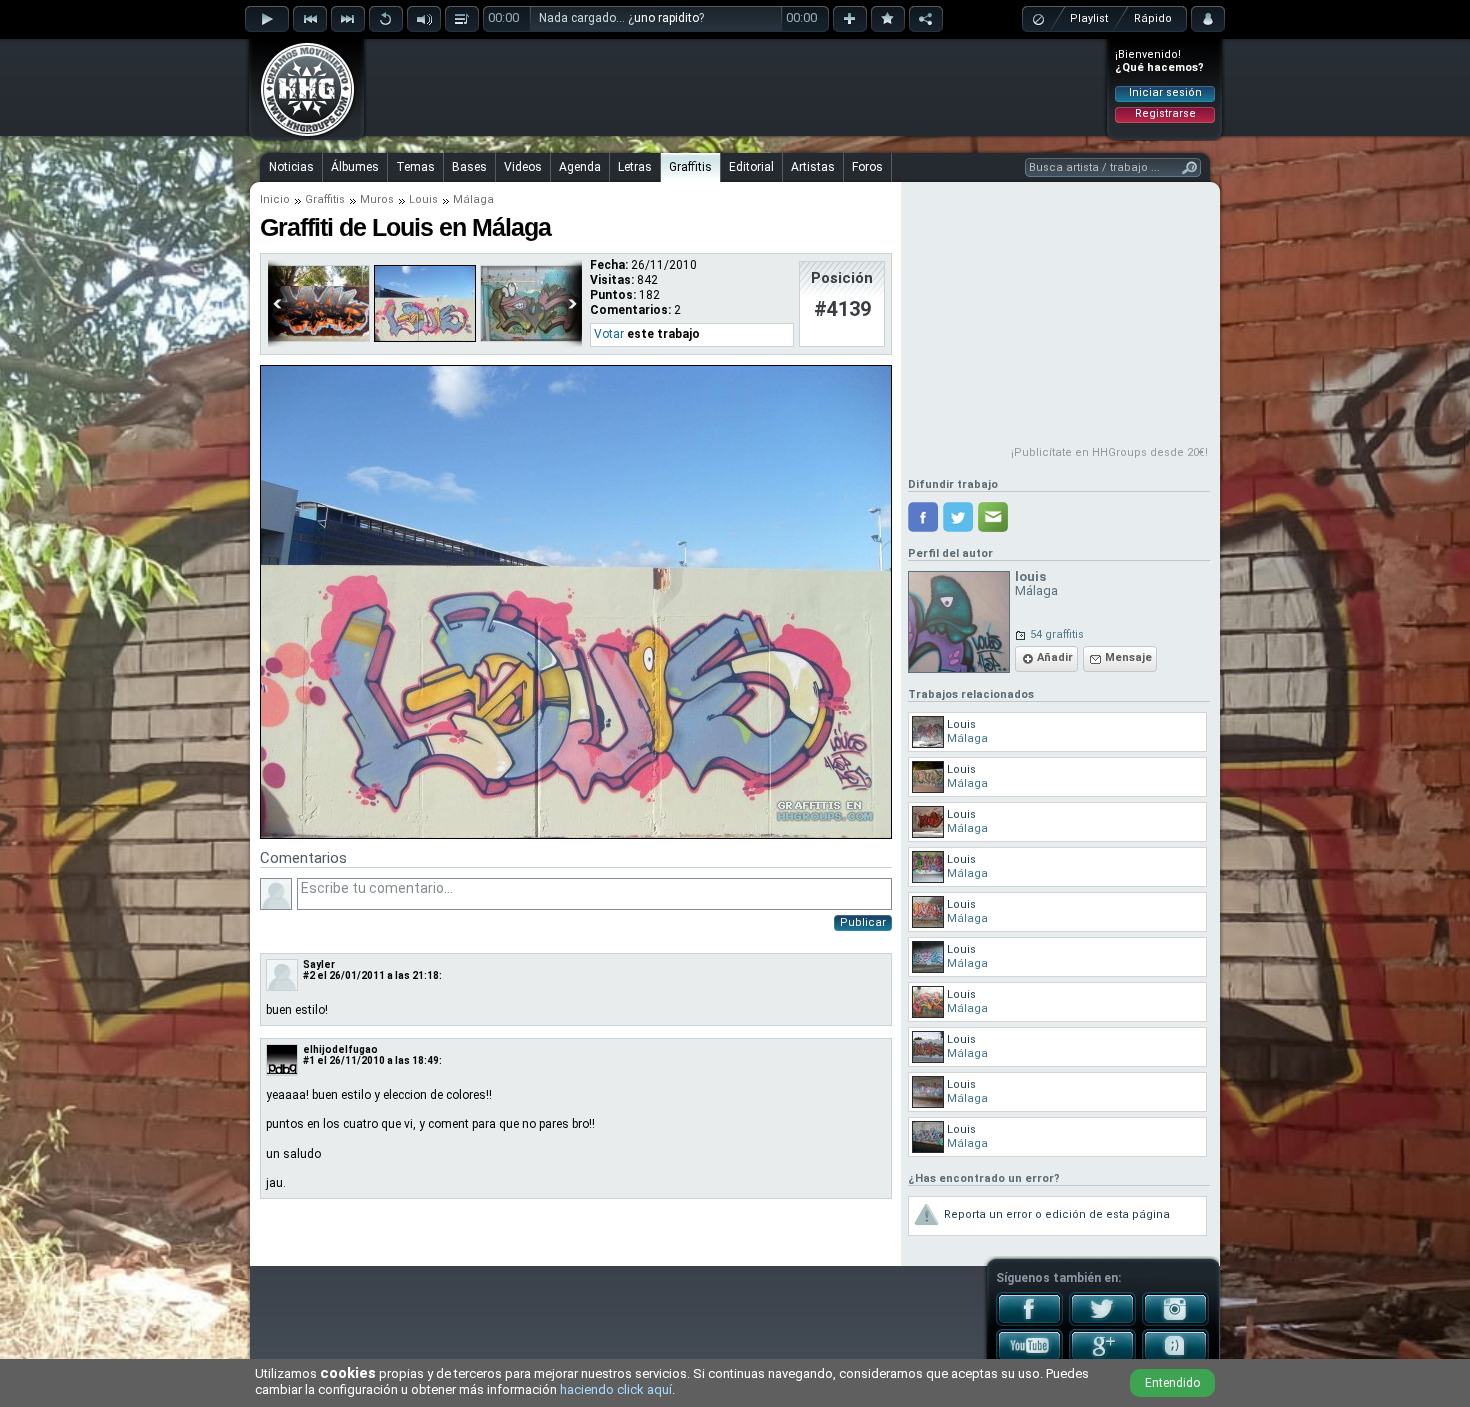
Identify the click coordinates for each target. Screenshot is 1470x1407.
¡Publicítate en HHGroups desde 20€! (1109, 452)
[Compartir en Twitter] (958, 517)
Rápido (1153, 18)
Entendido (1172, 1383)
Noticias (291, 167)
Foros (867, 167)
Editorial (751, 167)
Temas (415, 167)
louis (1030, 576)
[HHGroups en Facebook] (1029, 1322)
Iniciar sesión (1165, 92)
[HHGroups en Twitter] (1102, 1322)
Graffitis (690, 167)
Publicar (863, 922)
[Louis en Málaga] (425, 338)
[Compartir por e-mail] (993, 517)
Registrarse (1165, 113)
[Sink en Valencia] (319, 338)
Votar (609, 334)
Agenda (580, 167)
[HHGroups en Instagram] (1175, 1322)
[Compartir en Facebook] (923, 517)
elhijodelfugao (340, 1049)
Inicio (275, 199)
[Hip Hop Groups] (301, 135)
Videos (523, 167)
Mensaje (1128, 657)
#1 (309, 1060)
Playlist (1089, 18)
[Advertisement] (736, 87)
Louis (423, 199)
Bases (469, 167)
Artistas (813, 167)
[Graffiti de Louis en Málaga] (576, 835)
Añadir (1055, 657)
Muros (377, 199)
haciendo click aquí (616, 1389)
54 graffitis (1057, 634)
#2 (309, 975)
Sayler (319, 964)
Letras (635, 167)
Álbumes (355, 167)
